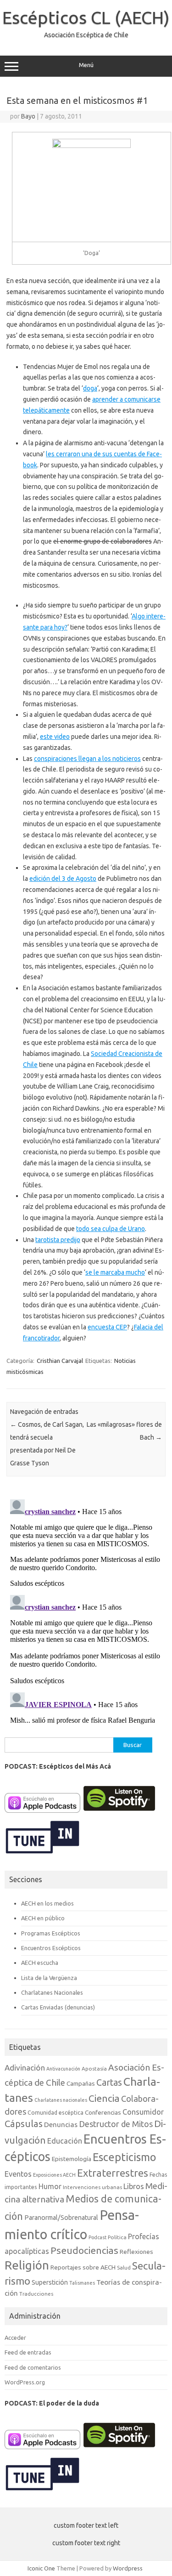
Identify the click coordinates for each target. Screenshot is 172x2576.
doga (90, 388)
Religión (27, 2265)
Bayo (28, 116)
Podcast (97, 2237)
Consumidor (143, 2112)
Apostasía (94, 2068)
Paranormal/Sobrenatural (61, 2218)
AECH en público (43, 1918)
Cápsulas (24, 2124)
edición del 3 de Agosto (63, 879)
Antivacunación (63, 2069)
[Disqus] (86, 1611)
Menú (86, 65)
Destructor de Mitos (116, 2124)
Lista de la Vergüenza (49, 1978)
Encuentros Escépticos (51, 1948)
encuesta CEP (107, 1327)
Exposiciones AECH (54, 2175)
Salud (124, 2267)
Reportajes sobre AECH (83, 2267)
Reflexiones (136, 2252)
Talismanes (82, 2283)
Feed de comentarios (33, 2367)
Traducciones (36, 2294)
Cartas (109, 2082)
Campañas (81, 2083)
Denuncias (61, 2125)
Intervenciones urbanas (92, 2187)
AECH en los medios (47, 1903)
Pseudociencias (84, 2250)
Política (117, 2237)
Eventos (18, 2174)
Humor (50, 2186)
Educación (65, 2141)
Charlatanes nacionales (61, 2100)
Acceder (15, 2338)
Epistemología (72, 2159)
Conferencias (103, 2112)
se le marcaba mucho (115, 1272)
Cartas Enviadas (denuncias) (58, 2007)
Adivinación (25, 2068)
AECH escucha (40, 1963)
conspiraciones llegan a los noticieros (87, 759)
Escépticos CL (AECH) (86, 17)
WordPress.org (25, 2382)
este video (55, 737)
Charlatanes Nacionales (52, 1992)
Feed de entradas (28, 2352)
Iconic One (41, 2568)
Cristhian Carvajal (60, 1361)
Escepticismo (124, 2157)
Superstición (50, 2282)
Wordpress (128, 2568)
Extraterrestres (113, 2173)
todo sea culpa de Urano (111, 1229)
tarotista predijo (58, 1240)
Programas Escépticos (51, 1933)
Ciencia (104, 2098)
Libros (134, 2186)
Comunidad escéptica (55, 2113)
